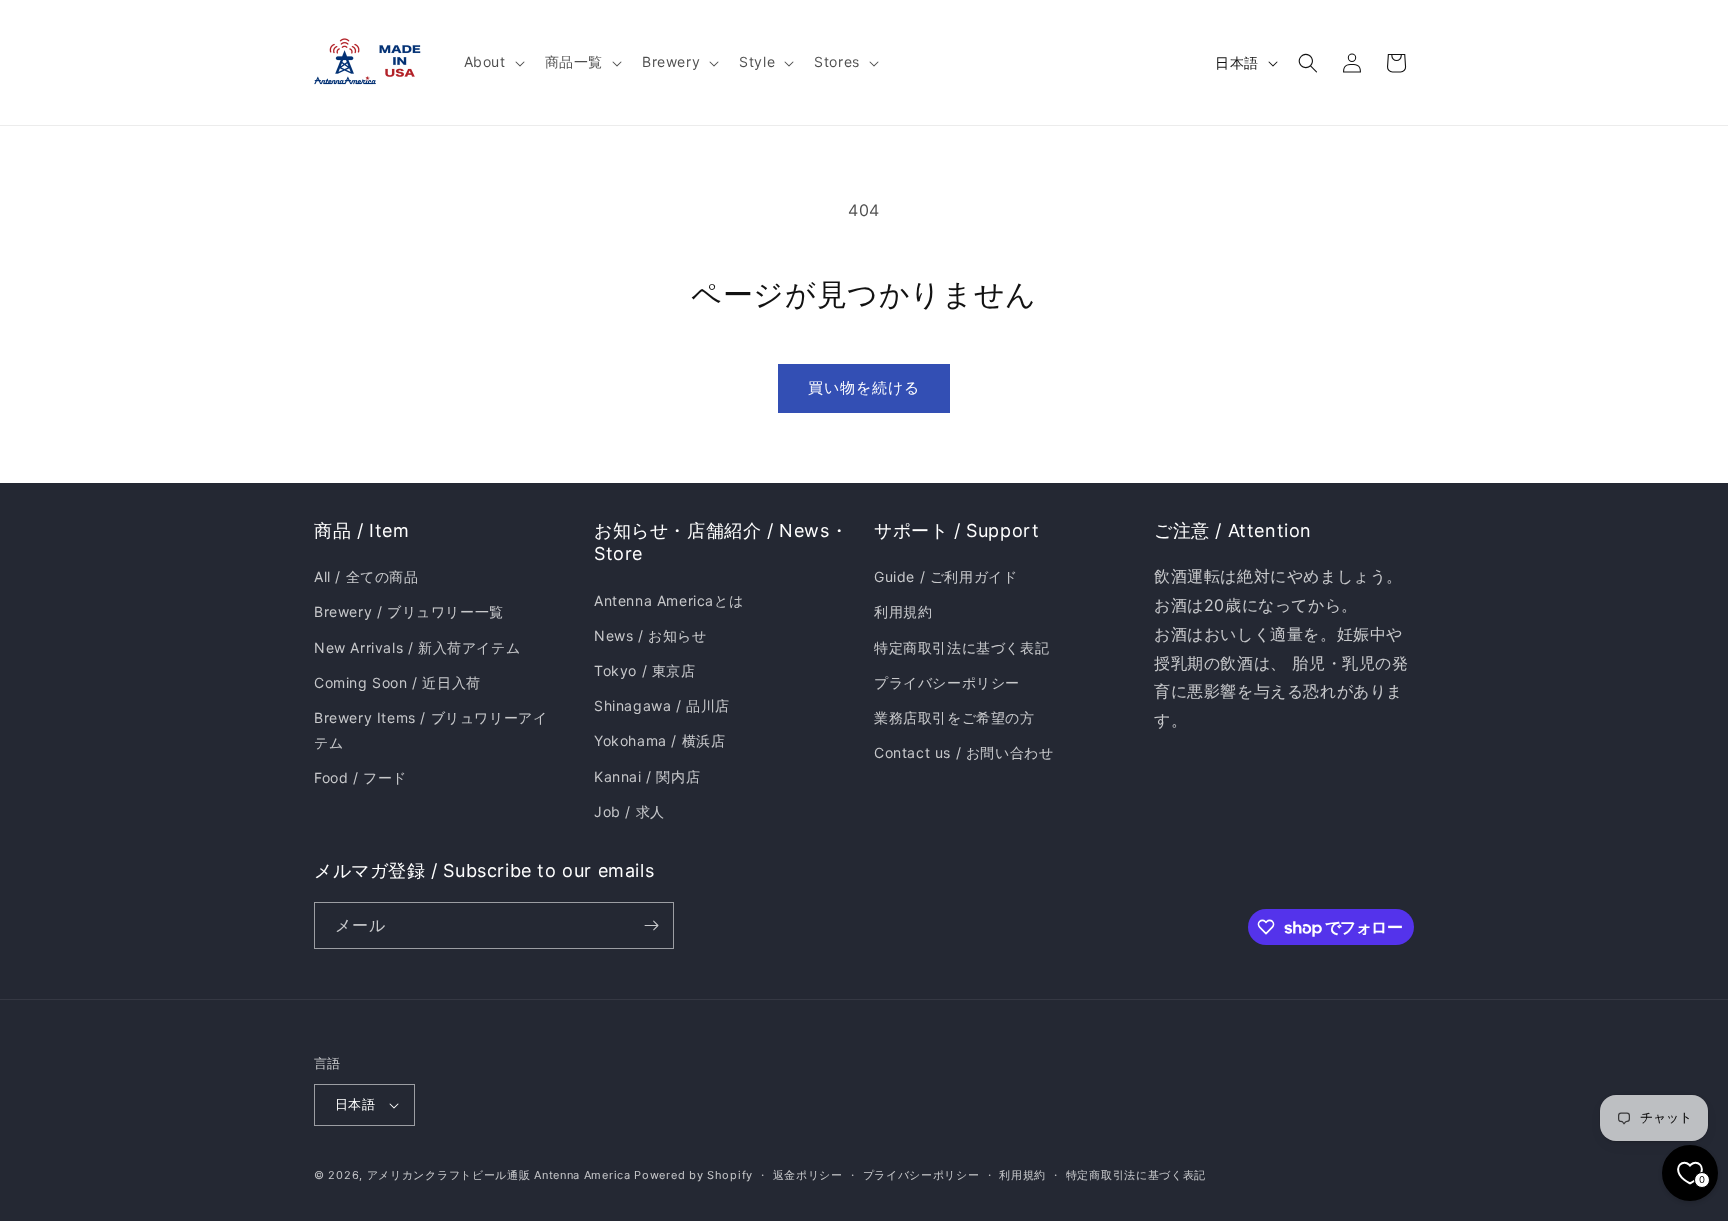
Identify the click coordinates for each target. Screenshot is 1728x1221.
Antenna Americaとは (668, 600)
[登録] (651, 925)
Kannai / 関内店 (647, 776)
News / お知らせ (650, 635)
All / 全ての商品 (366, 576)
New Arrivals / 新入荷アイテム (417, 647)
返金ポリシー (808, 1175)
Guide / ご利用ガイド (945, 576)
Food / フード (360, 777)
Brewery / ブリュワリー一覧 (409, 611)
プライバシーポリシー (947, 682)
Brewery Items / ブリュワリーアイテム (430, 730)
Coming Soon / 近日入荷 (397, 682)
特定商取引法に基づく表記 (961, 647)
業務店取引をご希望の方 (954, 717)
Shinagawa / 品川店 (662, 705)
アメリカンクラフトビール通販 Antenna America (499, 1175)
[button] (492, 62)
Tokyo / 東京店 (645, 670)
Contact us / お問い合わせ (963, 752)
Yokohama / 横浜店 (659, 740)
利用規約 (903, 611)
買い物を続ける (864, 387)
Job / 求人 (629, 811)
